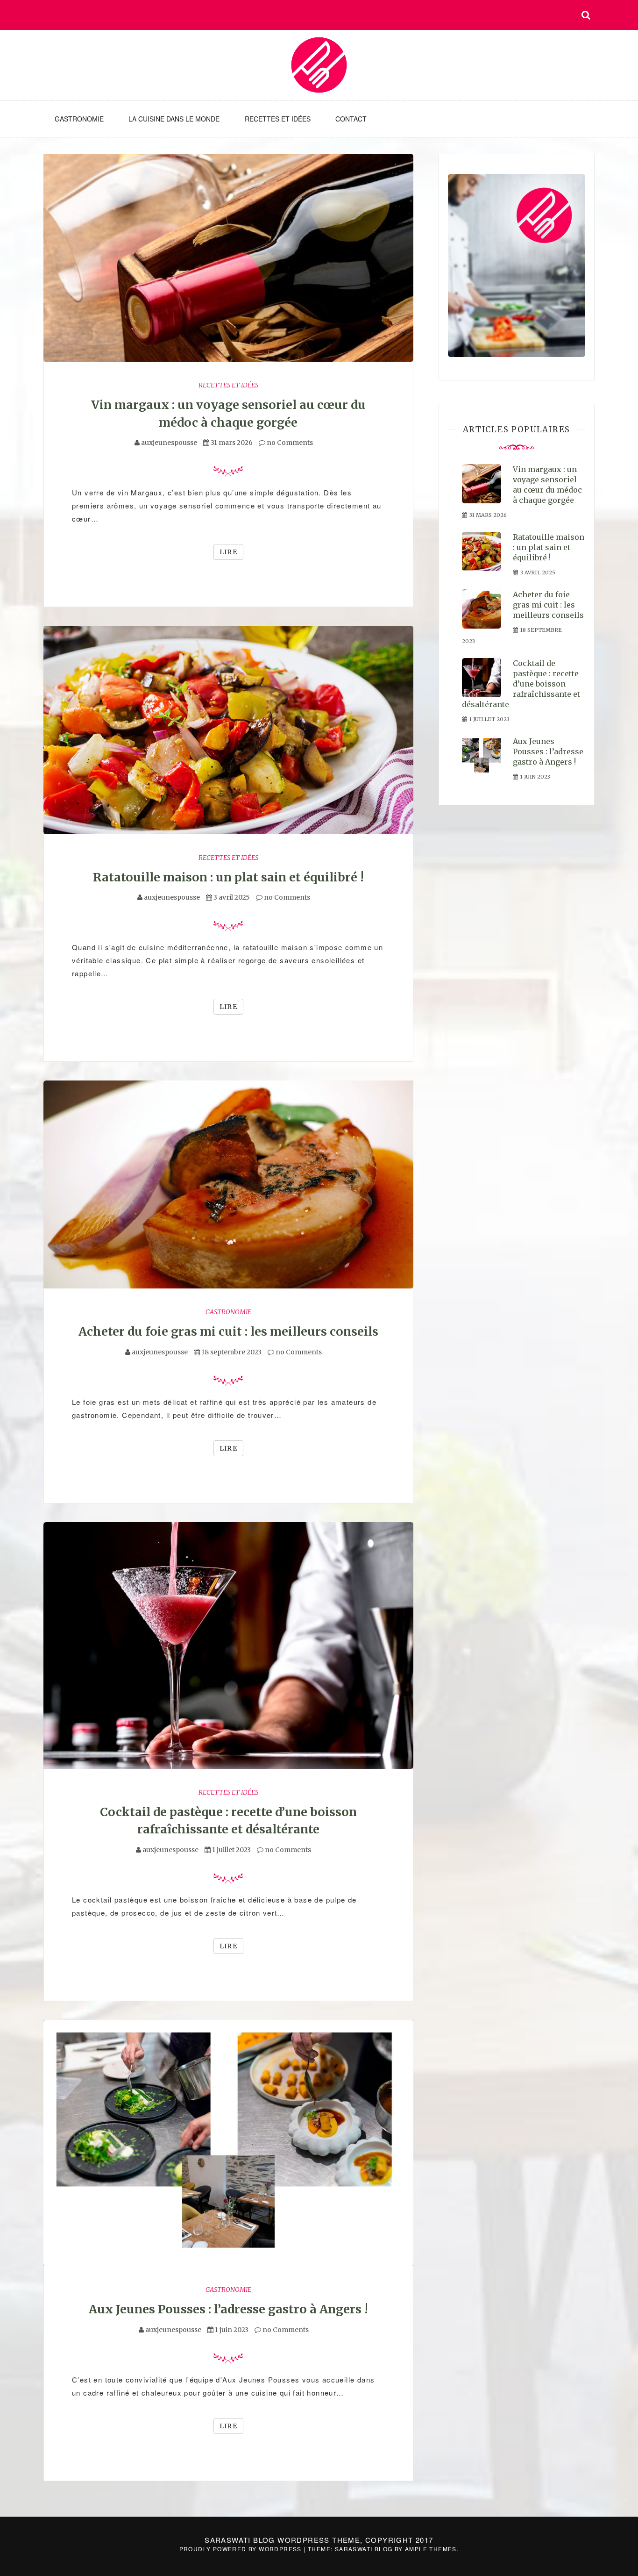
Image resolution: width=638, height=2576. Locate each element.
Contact (351, 119)
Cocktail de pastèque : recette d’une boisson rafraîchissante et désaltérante (521, 684)
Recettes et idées (278, 119)
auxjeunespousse (169, 443)
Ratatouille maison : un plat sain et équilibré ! (228, 877)
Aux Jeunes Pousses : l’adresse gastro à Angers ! (228, 2309)
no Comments (289, 443)
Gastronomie (79, 119)
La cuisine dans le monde (174, 119)
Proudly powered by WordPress (242, 2549)
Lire (229, 552)
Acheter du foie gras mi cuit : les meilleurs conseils (228, 1331)
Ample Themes (431, 2549)
